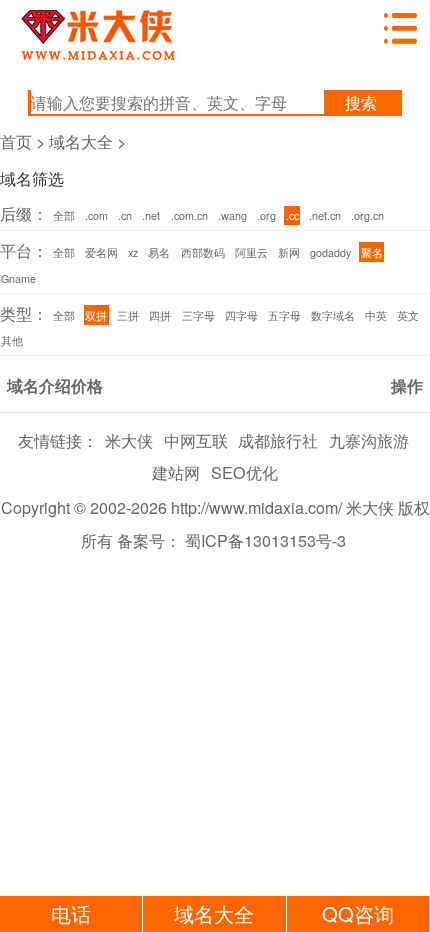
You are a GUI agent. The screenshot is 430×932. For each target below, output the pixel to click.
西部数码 (203, 252)
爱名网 (101, 252)
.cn (125, 215)
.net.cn (325, 215)
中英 (376, 315)
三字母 (198, 315)
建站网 (176, 472)
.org (266, 215)
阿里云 (251, 252)
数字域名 (333, 315)
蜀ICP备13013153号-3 (265, 540)
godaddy (330, 252)
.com (96, 215)
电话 (71, 913)
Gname (18, 278)
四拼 (160, 315)
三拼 (128, 315)
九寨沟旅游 (369, 440)
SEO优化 (244, 472)
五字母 (284, 315)
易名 (159, 252)
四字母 (241, 315)
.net (151, 215)
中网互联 (196, 440)
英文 (408, 315)
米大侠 (129, 440)
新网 (289, 252)
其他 (12, 340)
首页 (16, 141)
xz (133, 252)
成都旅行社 (278, 440)
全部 (64, 215)
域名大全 (81, 141)
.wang (232, 215)
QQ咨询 (358, 913)
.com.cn (189, 215)
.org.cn (367, 215)
